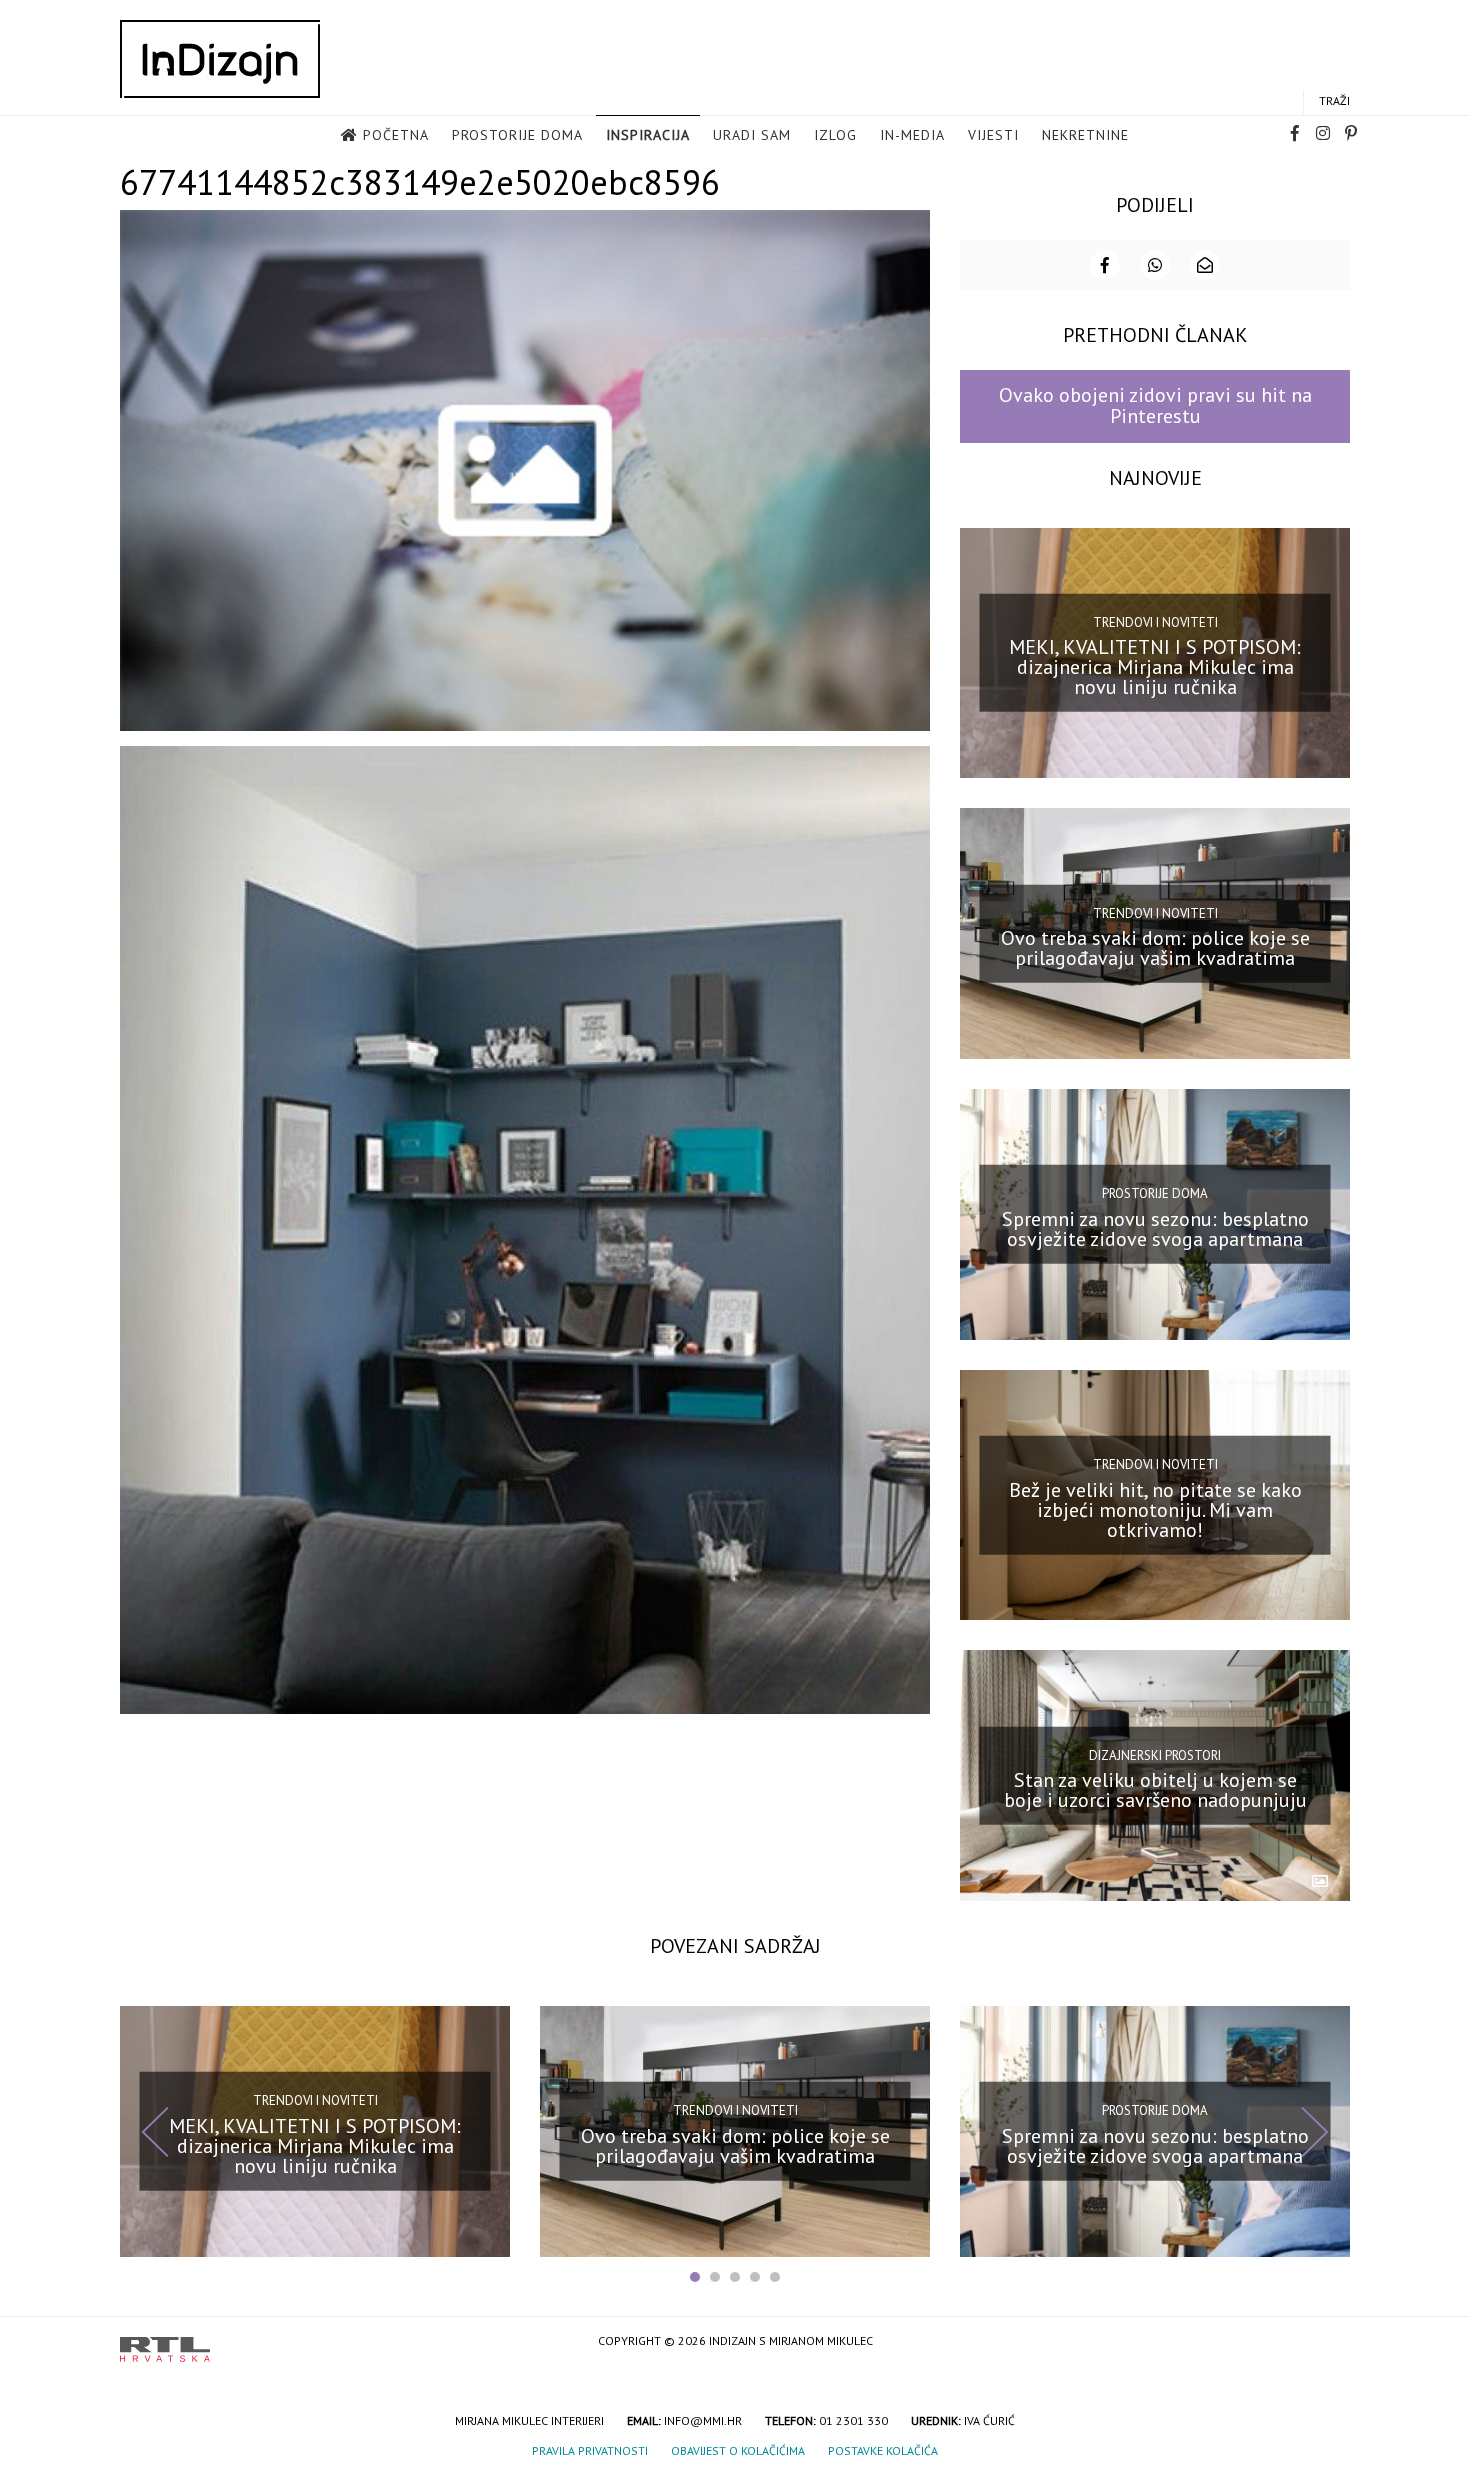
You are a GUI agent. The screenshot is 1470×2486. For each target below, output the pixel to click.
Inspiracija (648, 135)
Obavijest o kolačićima (738, 2450)
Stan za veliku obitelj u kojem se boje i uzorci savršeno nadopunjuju (1155, 1790)
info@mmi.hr (703, 2420)
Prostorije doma (517, 135)
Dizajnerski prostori (1155, 1754)
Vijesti (993, 135)
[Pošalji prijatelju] (1205, 265)
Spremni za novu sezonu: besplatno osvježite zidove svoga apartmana (1155, 1229)
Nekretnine (1085, 135)
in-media (912, 135)
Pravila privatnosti (590, 2450)
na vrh (1330, 2342)
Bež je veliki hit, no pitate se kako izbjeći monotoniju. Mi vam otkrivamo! (1155, 1509)
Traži (1334, 100)
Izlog (835, 135)
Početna (396, 135)
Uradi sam (752, 135)
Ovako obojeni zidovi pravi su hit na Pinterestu (1155, 405)
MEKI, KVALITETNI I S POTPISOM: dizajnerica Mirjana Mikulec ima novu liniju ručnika (1155, 667)
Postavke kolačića (883, 2450)
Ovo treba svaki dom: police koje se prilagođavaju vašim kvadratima (1155, 948)
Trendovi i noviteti (1155, 622)
